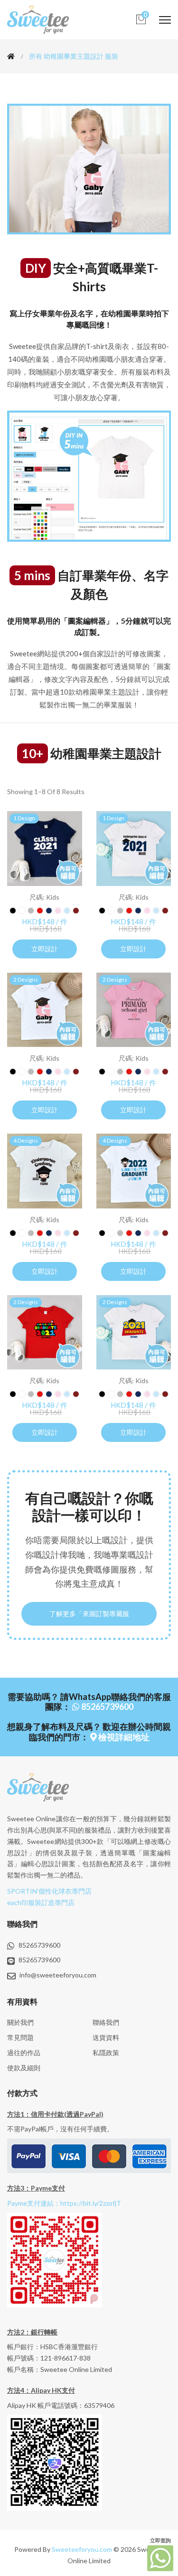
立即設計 (45, 949)
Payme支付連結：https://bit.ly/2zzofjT (64, 2203)
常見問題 (20, 2037)
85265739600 (107, 1707)
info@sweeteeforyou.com (58, 1975)
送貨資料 (106, 2037)
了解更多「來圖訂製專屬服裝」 (89, 1618)
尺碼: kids (44, 897)
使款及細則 (24, 2068)
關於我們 (20, 2022)
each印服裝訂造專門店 (41, 1902)
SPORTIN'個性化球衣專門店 (49, 1891)
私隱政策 (106, 2053)
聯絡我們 (106, 2022)
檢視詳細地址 (123, 1737)
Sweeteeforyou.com (82, 2549)
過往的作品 (24, 2053)
